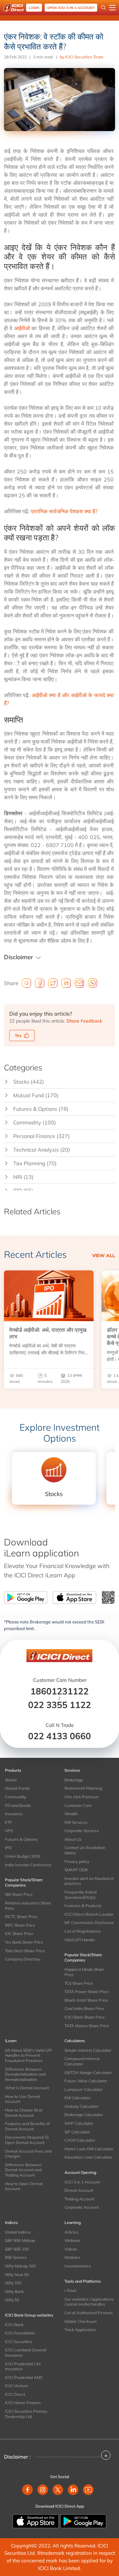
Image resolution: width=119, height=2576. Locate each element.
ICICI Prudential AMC (24, 2377)
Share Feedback (84, 1021)
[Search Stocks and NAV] (103, 8)
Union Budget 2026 (23, 1856)
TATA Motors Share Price (87, 2026)
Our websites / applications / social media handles (89, 2302)
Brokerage (74, 1780)
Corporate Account (82, 2207)
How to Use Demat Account (22, 2099)
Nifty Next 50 (17, 2275)
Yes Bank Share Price (24, 1942)
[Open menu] (112, 8)
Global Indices (18, 2232)
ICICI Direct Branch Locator (89, 1914)
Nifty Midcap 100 (20, 2266)
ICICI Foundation (20, 2333)
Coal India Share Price (84, 2008)
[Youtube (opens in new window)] (88, 2490)
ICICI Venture (17, 2386)
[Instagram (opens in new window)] (43, 2490)
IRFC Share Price (20, 1925)
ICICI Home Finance (23, 2403)
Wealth (71, 1814)
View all (104, 1255)
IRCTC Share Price (21, 1917)
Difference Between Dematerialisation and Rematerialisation (25, 2074)
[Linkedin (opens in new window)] (73, 2490)
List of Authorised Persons (89, 2313)
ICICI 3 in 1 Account (82, 2182)
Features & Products (83, 1906)
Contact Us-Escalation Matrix (85, 1850)
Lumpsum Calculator (83, 2089)
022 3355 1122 (59, 1705)
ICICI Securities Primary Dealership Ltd (26, 2414)
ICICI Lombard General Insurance (26, 2353)
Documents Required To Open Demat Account (27, 2140)
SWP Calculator (79, 2123)
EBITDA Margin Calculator (88, 2073)
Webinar (72, 2240)
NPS (9, 1831)
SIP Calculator (77, 2132)
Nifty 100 (13, 2283)
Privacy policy (77, 1861)
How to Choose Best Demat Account (24, 2113)
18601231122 (59, 1691)
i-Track (70, 2290)
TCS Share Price (79, 1983)
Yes (18, 1035)
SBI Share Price (19, 1894)
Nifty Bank (14, 2291)
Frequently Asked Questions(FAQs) (80, 1895)
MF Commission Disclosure (89, 1923)
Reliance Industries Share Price (28, 1906)
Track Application (80, 2330)
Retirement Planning (83, 1788)
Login (34, 8)
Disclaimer (19, 957)
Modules (72, 2257)
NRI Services (76, 1822)
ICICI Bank (14, 2325)
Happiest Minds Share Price (84, 1972)
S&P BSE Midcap (20, 2240)
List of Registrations (83, 1931)
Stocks (11, 1780)
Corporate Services (82, 1831)
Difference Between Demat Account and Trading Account (23, 2170)
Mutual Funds (17, 1788)
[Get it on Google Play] (83, 2521)
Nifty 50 (12, 2300)
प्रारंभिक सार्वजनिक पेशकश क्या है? (64, 511)
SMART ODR (76, 1870)
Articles (71, 2232)
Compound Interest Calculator (82, 2061)
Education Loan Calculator (88, 2157)
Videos (71, 2249)
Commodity (16, 1797)
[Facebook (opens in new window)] (27, 2490)
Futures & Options (21, 1839)
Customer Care (78, 1805)
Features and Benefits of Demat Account (27, 2126)
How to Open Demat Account (24, 2186)
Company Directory (22, 1959)
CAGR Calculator (80, 2140)
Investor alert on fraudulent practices (89, 1881)
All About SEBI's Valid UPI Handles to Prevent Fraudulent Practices (28, 2055)
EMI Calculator (78, 2098)
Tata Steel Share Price (25, 1951)
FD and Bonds (18, 1805)
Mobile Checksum (81, 2321)
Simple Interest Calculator (88, 2050)
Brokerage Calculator (84, 2115)
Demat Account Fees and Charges (28, 2154)
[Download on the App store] (36, 2521)
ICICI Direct (15, 2394)
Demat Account (79, 2190)
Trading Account (79, 2199)
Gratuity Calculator (81, 2106)
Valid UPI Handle (80, 1940)
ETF (8, 1822)
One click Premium (82, 1797)
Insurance (14, 1814)
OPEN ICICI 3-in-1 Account (71, 8)
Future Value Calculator (86, 2081)
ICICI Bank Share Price (85, 2017)
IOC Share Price (19, 1933)
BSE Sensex (16, 2257)
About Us (73, 1839)
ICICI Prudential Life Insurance (23, 2366)
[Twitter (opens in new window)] (58, 2490)
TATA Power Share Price (87, 1992)
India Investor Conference (28, 1865)
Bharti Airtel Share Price (86, 2000)
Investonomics (78, 2266)
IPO (8, 1848)
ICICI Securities (19, 2342)
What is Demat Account (27, 2088)
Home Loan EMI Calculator (89, 2149)
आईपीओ (22, 328)
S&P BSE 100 (17, 2249)
